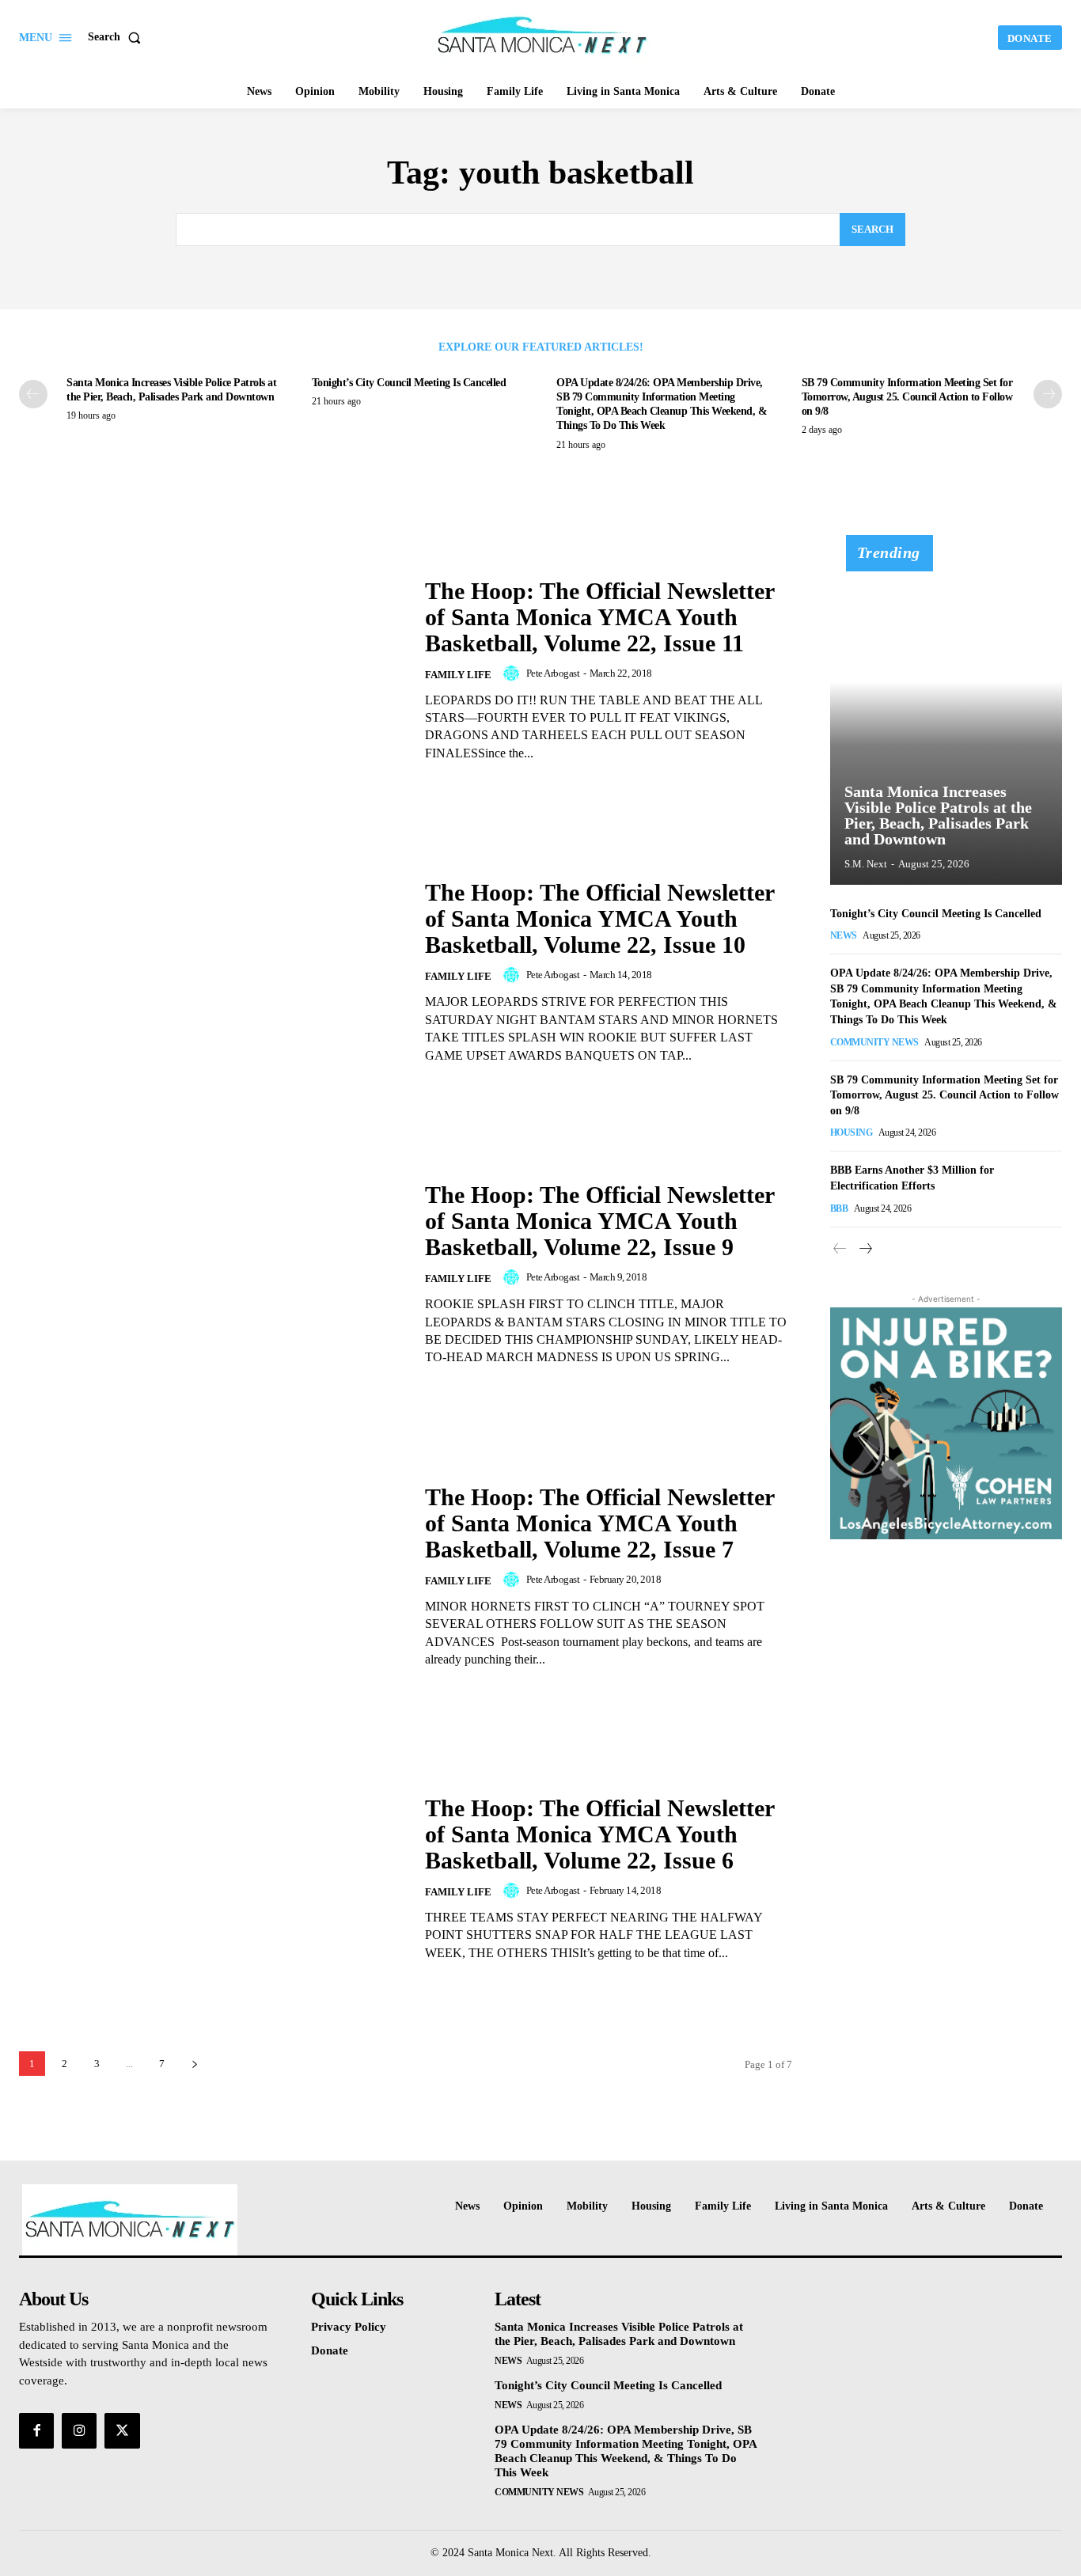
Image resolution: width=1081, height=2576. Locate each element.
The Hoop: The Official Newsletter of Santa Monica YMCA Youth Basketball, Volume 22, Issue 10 (600, 918)
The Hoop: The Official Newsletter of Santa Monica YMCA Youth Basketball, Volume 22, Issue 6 (600, 1834)
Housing (852, 1132)
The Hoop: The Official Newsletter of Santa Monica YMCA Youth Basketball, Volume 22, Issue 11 (600, 617)
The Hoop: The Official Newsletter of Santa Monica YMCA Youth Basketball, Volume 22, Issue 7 (600, 1523)
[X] (122, 2430)
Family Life (458, 675)
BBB (839, 1208)
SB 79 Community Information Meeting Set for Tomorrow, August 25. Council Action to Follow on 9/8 (907, 397)
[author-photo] (514, 673)
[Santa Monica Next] (542, 36)
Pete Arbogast (553, 673)
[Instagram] (79, 2430)
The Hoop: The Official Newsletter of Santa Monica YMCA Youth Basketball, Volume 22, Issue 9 (600, 1221)
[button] (118, 37)
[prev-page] (33, 394)
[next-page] (1048, 394)
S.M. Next (866, 864)
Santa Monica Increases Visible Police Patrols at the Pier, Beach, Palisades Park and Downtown (938, 815)
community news (874, 1042)
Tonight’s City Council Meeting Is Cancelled (409, 383)
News (844, 935)
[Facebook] (36, 2430)
